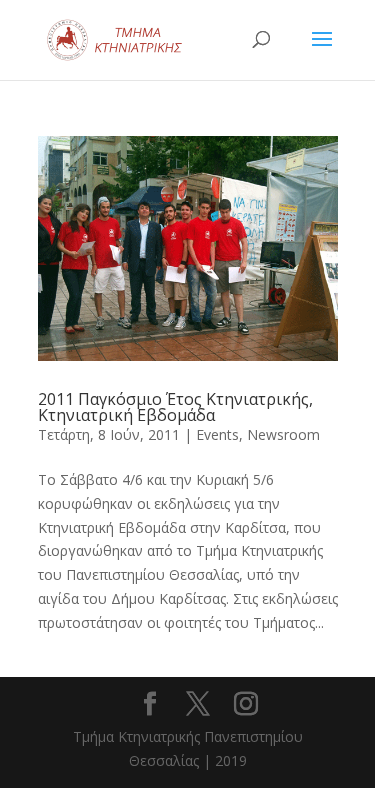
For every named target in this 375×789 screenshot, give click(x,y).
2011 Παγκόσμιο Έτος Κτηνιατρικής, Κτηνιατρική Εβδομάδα (175, 407)
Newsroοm (283, 434)
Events (217, 434)
